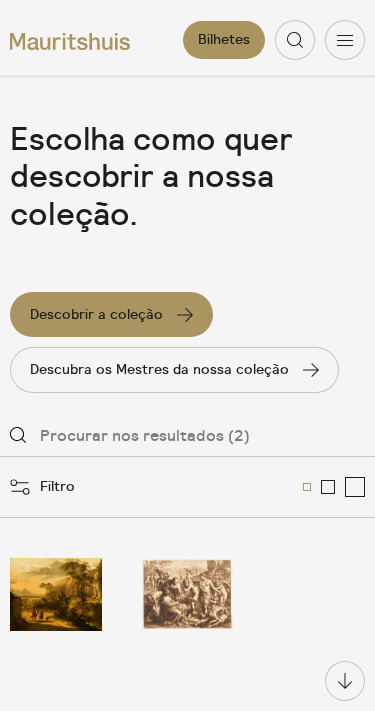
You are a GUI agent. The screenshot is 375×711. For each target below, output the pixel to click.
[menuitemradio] (307, 487)
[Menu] (345, 40)
